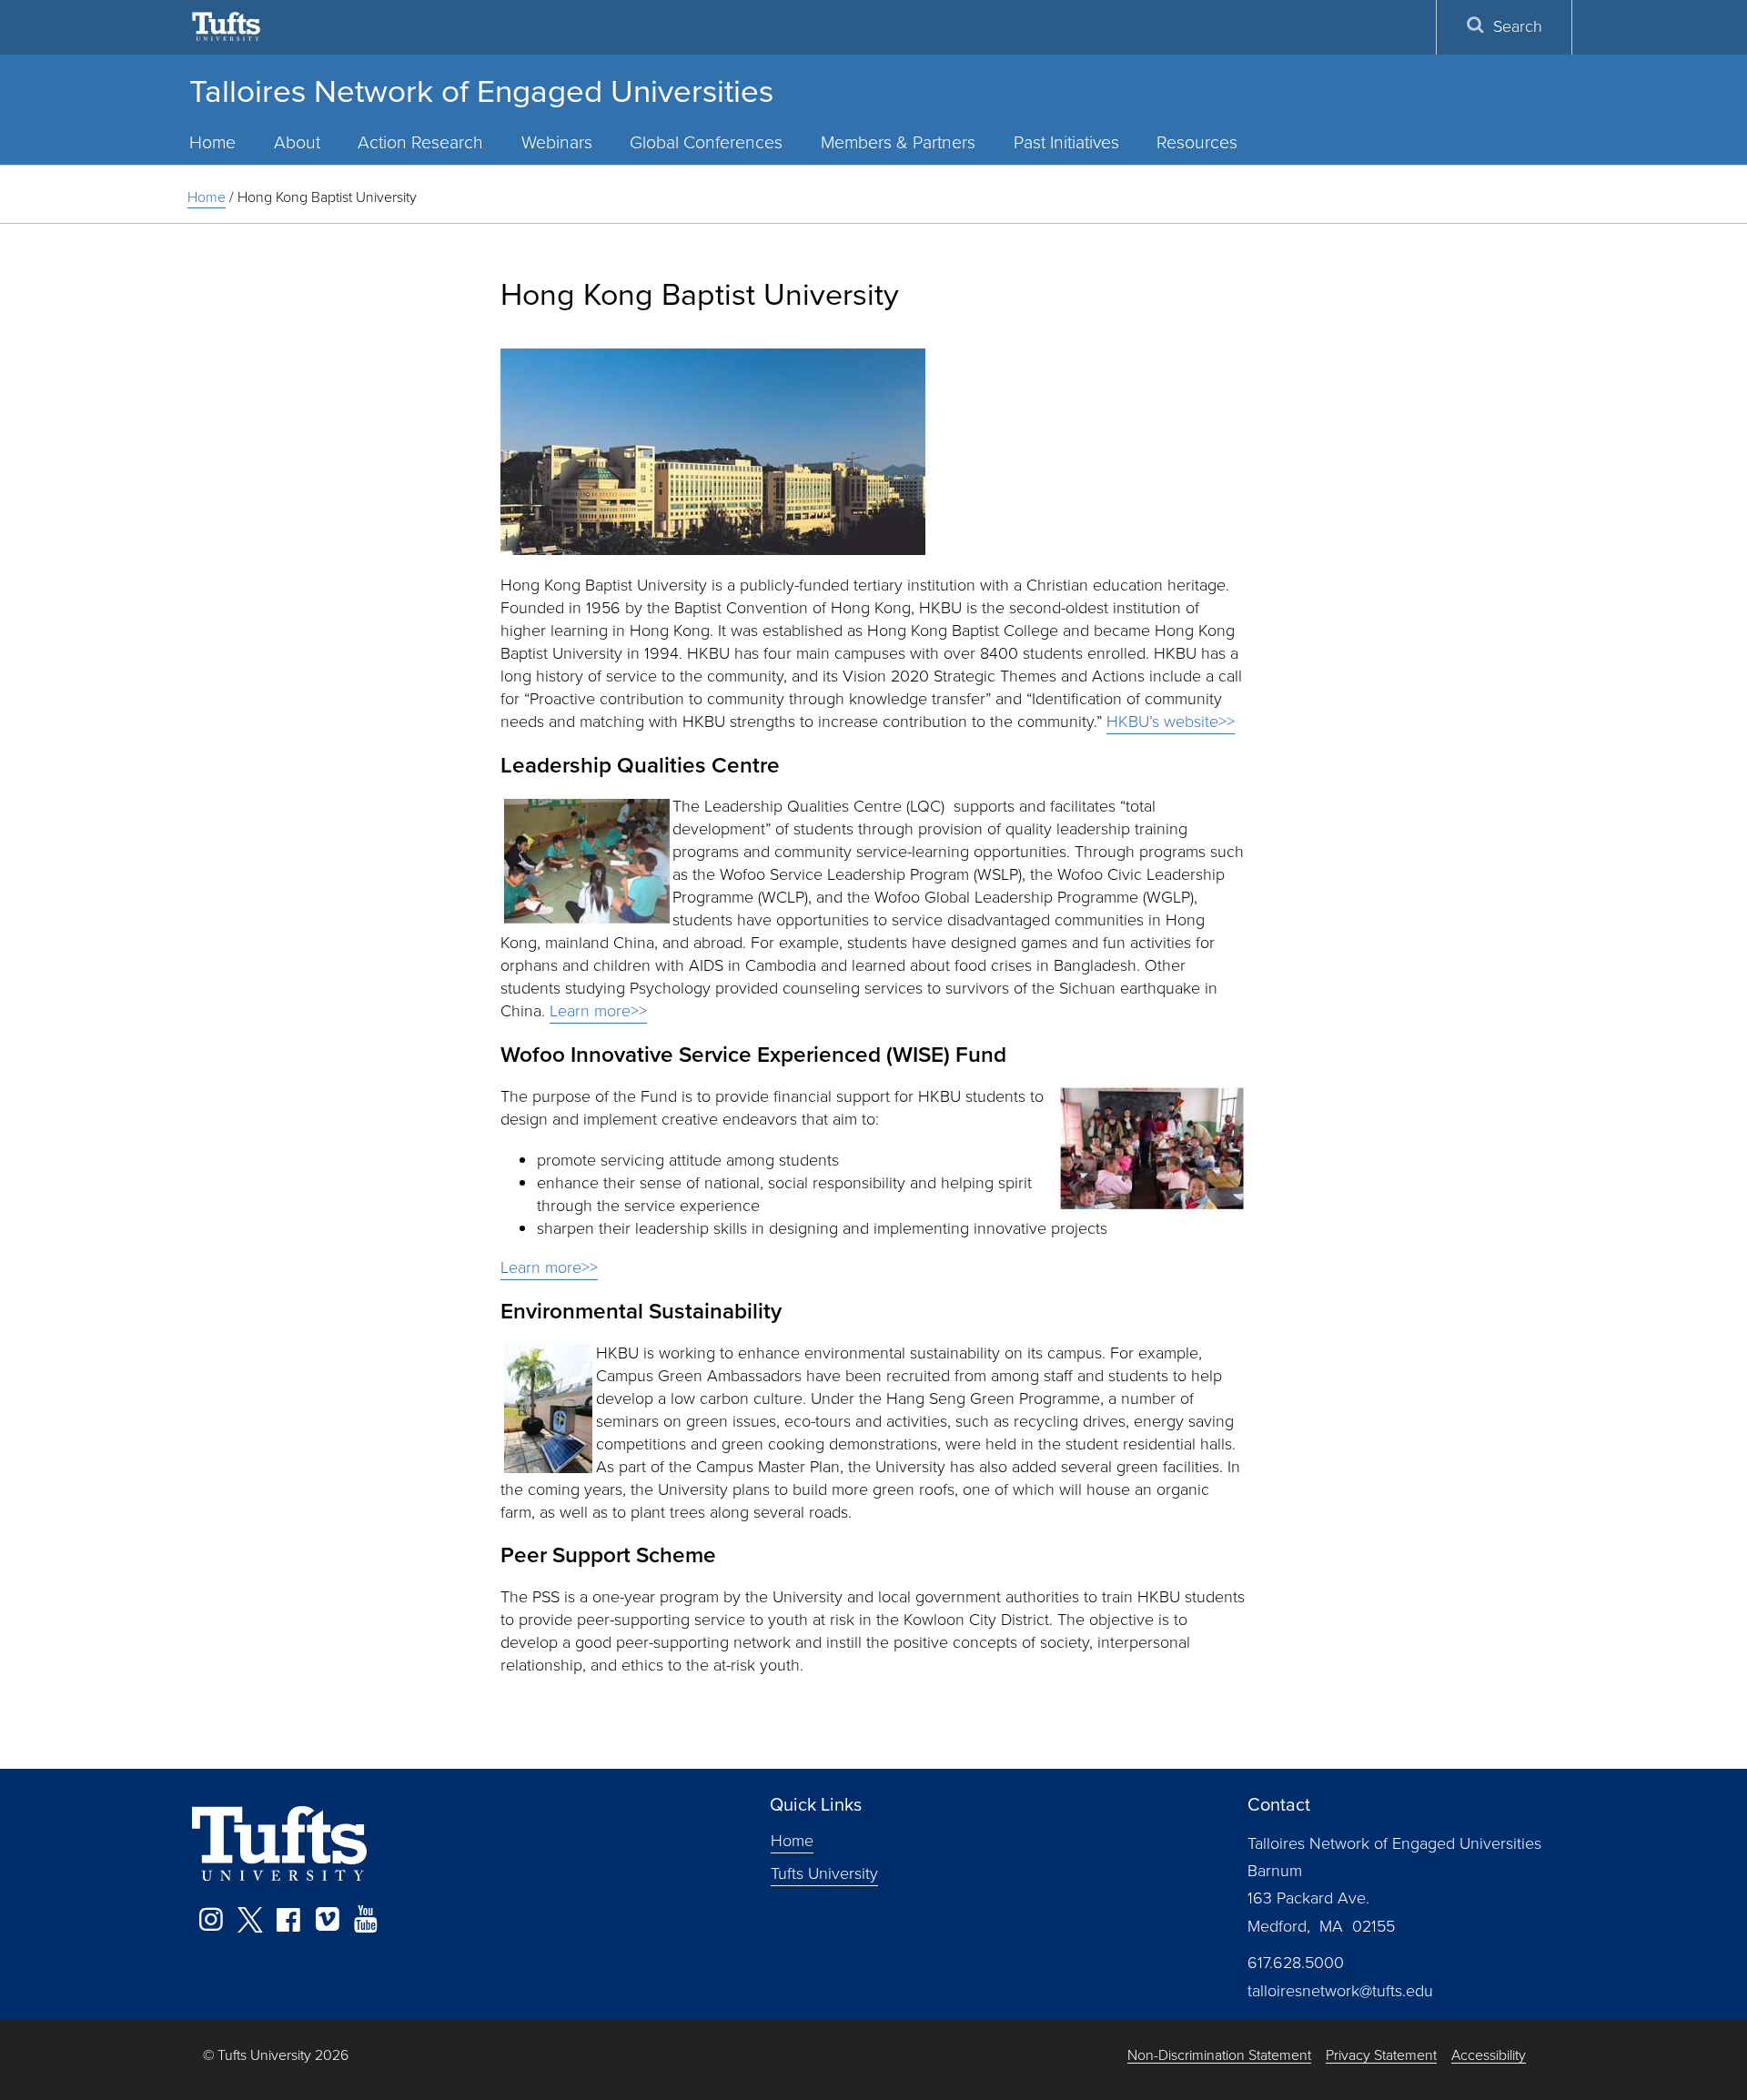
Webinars (557, 142)
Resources (1197, 142)
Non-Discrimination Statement (1219, 2056)
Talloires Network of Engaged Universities (481, 91)
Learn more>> (598, 1011)
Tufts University (824, 1873)
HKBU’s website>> (1171, 722)
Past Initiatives (1066, 142)
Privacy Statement (1381, 2056)
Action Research (420, 142)
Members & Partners (898, 142)
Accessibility (1489, 2056)
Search (1518, 26)
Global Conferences (706, 142)
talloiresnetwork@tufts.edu (1340, 1991)
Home (212, 142)
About (297, 142)
